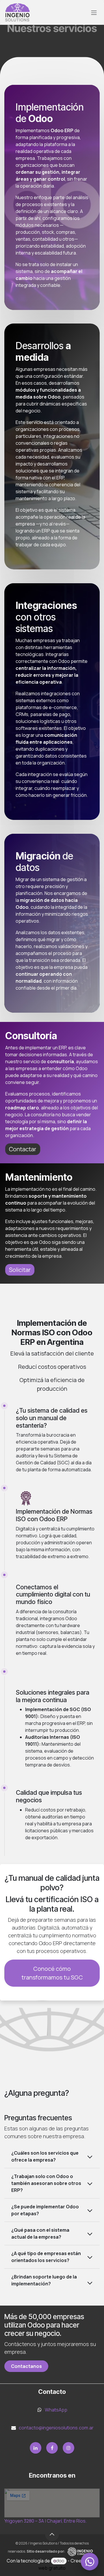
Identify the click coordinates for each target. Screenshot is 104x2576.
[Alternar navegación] (94, 12)
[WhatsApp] (90, 2562)
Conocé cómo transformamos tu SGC (52, 1973)
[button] (52, 2534)
